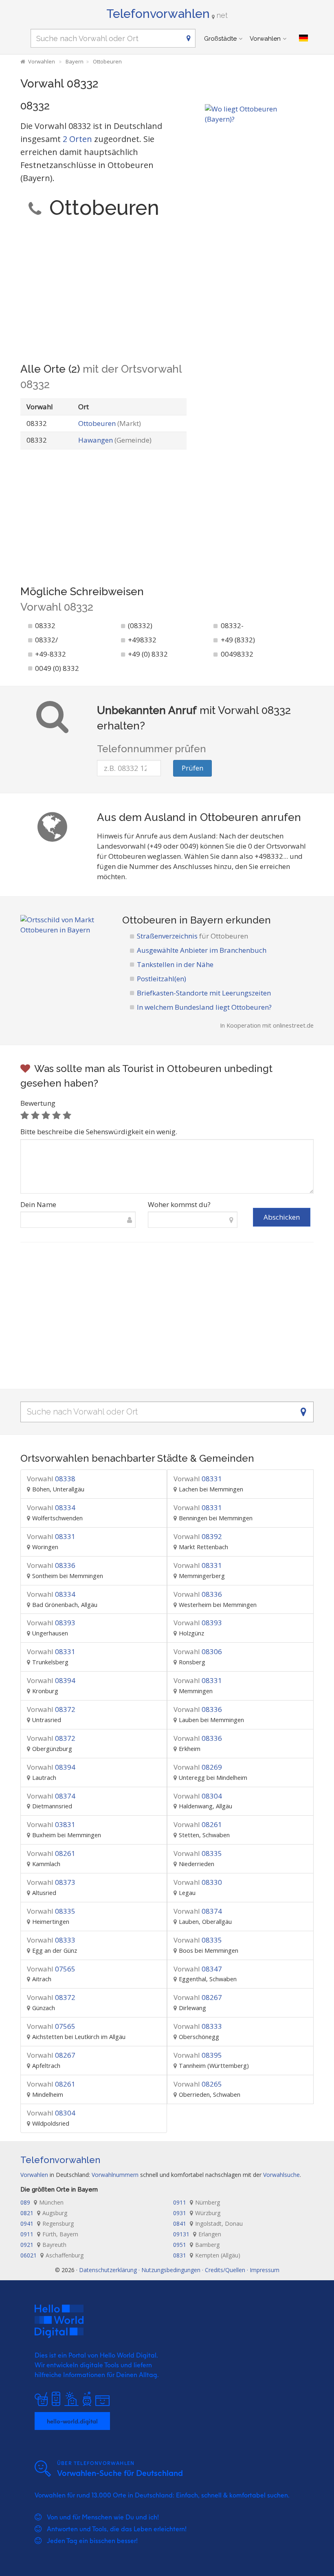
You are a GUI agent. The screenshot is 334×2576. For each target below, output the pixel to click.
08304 (198, 1796)
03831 (51, 1824)
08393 (51, 1623)
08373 (51, 1882)
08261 (198, 1824)
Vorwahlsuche (281, 2175)
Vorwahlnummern (115, 2175)
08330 (198, 1882)
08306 (198, 1651)
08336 (51, 1565)
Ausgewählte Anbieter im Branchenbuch (202, 950)
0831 (207, 2255)
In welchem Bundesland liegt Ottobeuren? (204, 1007)
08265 (198, 2084)
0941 (47, 2223)
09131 (197, 2234)
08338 (51, 1479)
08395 (198, 2055)
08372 (51, 1709)
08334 (51, 1507)
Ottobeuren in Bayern (173, 920)
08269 (198, 1767)
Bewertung (38, 1103)
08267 (198, 1997)
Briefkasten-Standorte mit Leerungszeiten (204, 993)
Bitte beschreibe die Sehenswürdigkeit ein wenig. (99, 1132)
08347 (198, 1969)
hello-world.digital (72, 2421)
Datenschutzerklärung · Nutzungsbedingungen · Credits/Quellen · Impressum (179, 2270)
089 (42, 2202)
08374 (51, 1796)
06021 (52, 2255)
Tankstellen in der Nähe (175, 964)
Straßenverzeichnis (192, 936)
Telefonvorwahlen (167, 14)
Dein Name (38, 1204)
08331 (198, 1479)
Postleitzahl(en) (162, 979)
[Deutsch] (303, 38)
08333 (51, 1940)
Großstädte (220, 39)
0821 (44, 2213)
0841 (208, 2223)
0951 (196, 2245)
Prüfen (192, 768)
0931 (197, 2213)
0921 (43, 2245)
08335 (198, 1853)
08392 (198, 1536)
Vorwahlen (265, 39)
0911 (197, 2202)
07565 (51, 1969)
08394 (51, 1680)
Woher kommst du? (179, 1204)
